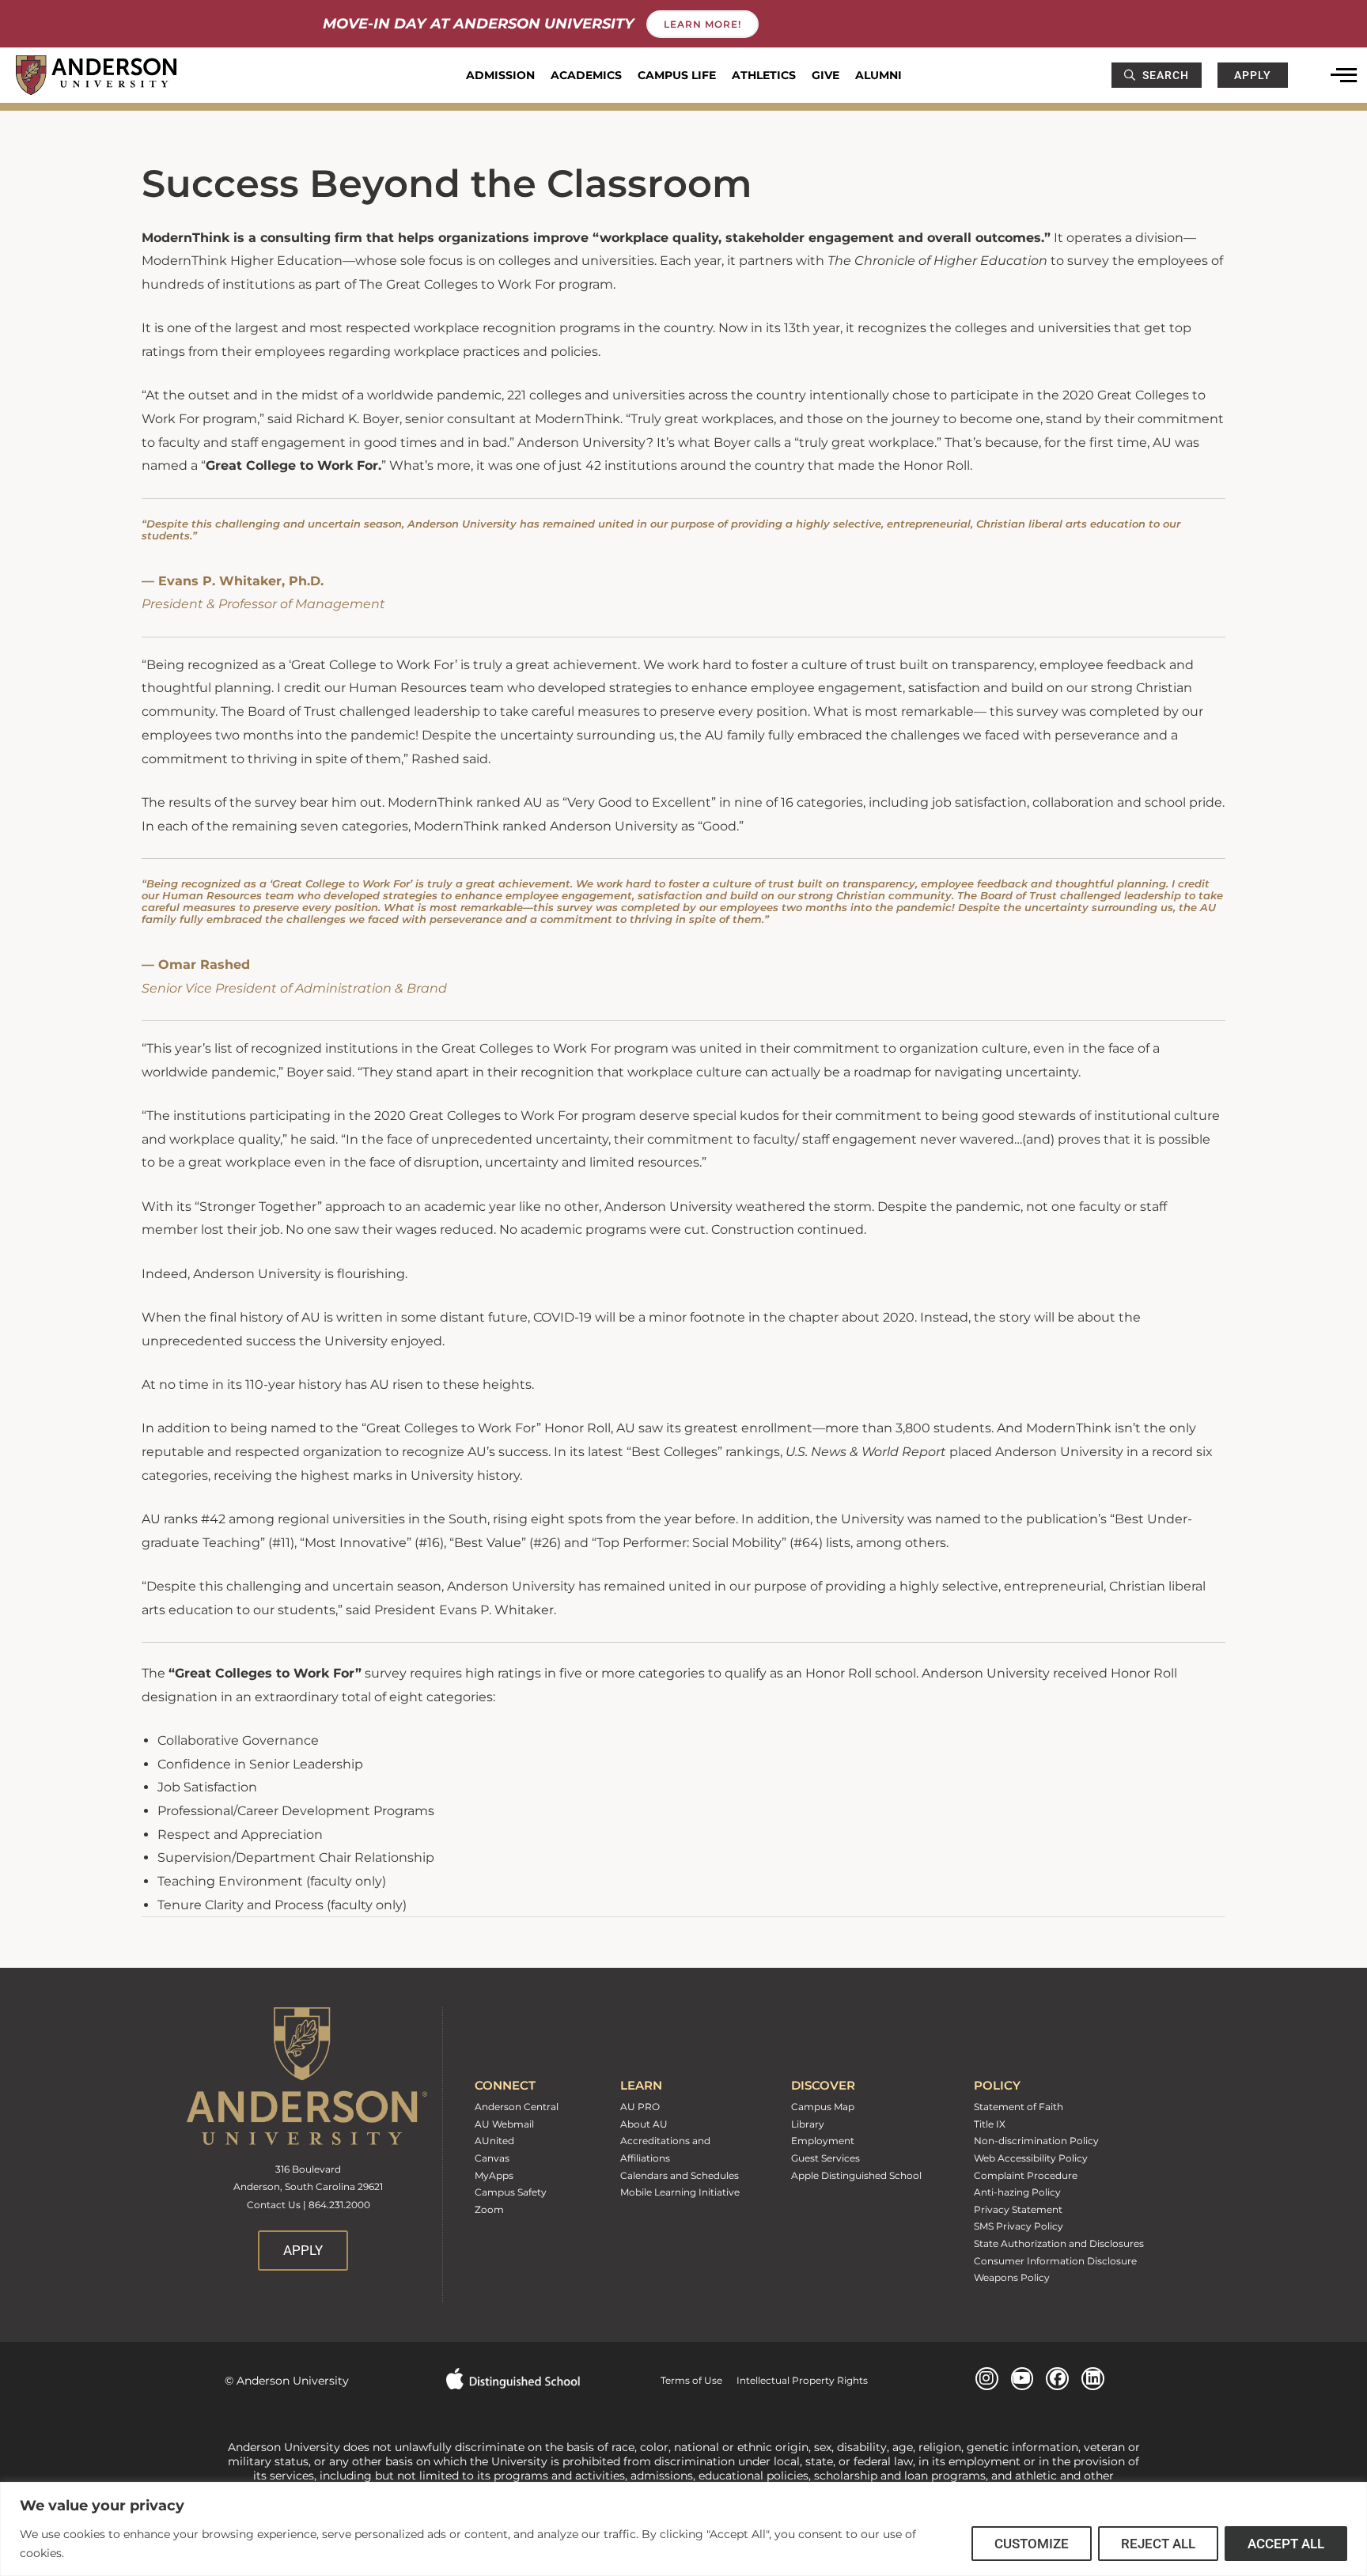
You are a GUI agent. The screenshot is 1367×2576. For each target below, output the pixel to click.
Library (808, 2124)
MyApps (494, 2175)
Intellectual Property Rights (795, 2380)
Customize (1032, 2544)
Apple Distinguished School (856, 2175)
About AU (644, 2124)
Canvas (492, 2158)
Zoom (489, 2209)
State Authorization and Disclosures (1059, 2243)
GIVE (826, 75)
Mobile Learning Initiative (680, 2192)
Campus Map (823, 2107)
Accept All (1286, 2544)
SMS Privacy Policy (1019, 2226)
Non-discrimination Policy (1036, 2141)
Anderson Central (517, 2107)
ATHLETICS (764, 75)
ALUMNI (879, 75)
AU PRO (640, 2107)
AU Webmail (504, 2124)
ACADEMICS (586, 75)
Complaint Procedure (1026, 2175)
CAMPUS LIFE (677, 75)
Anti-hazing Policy (1017, 2192)
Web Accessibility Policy (1031, 2158)
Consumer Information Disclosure (1055, 2261)
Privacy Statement (1018, 2209)
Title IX (990, 2124)
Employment (823, 2141)
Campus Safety (511, 2192)
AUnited (494, 2141)
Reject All (1158, 2544)
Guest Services (826, 2158)
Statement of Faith (1019, 2107)
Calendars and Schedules (680, 2175)
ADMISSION (500, 75)
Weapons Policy (1012, 2277)
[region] (683, 2529)
